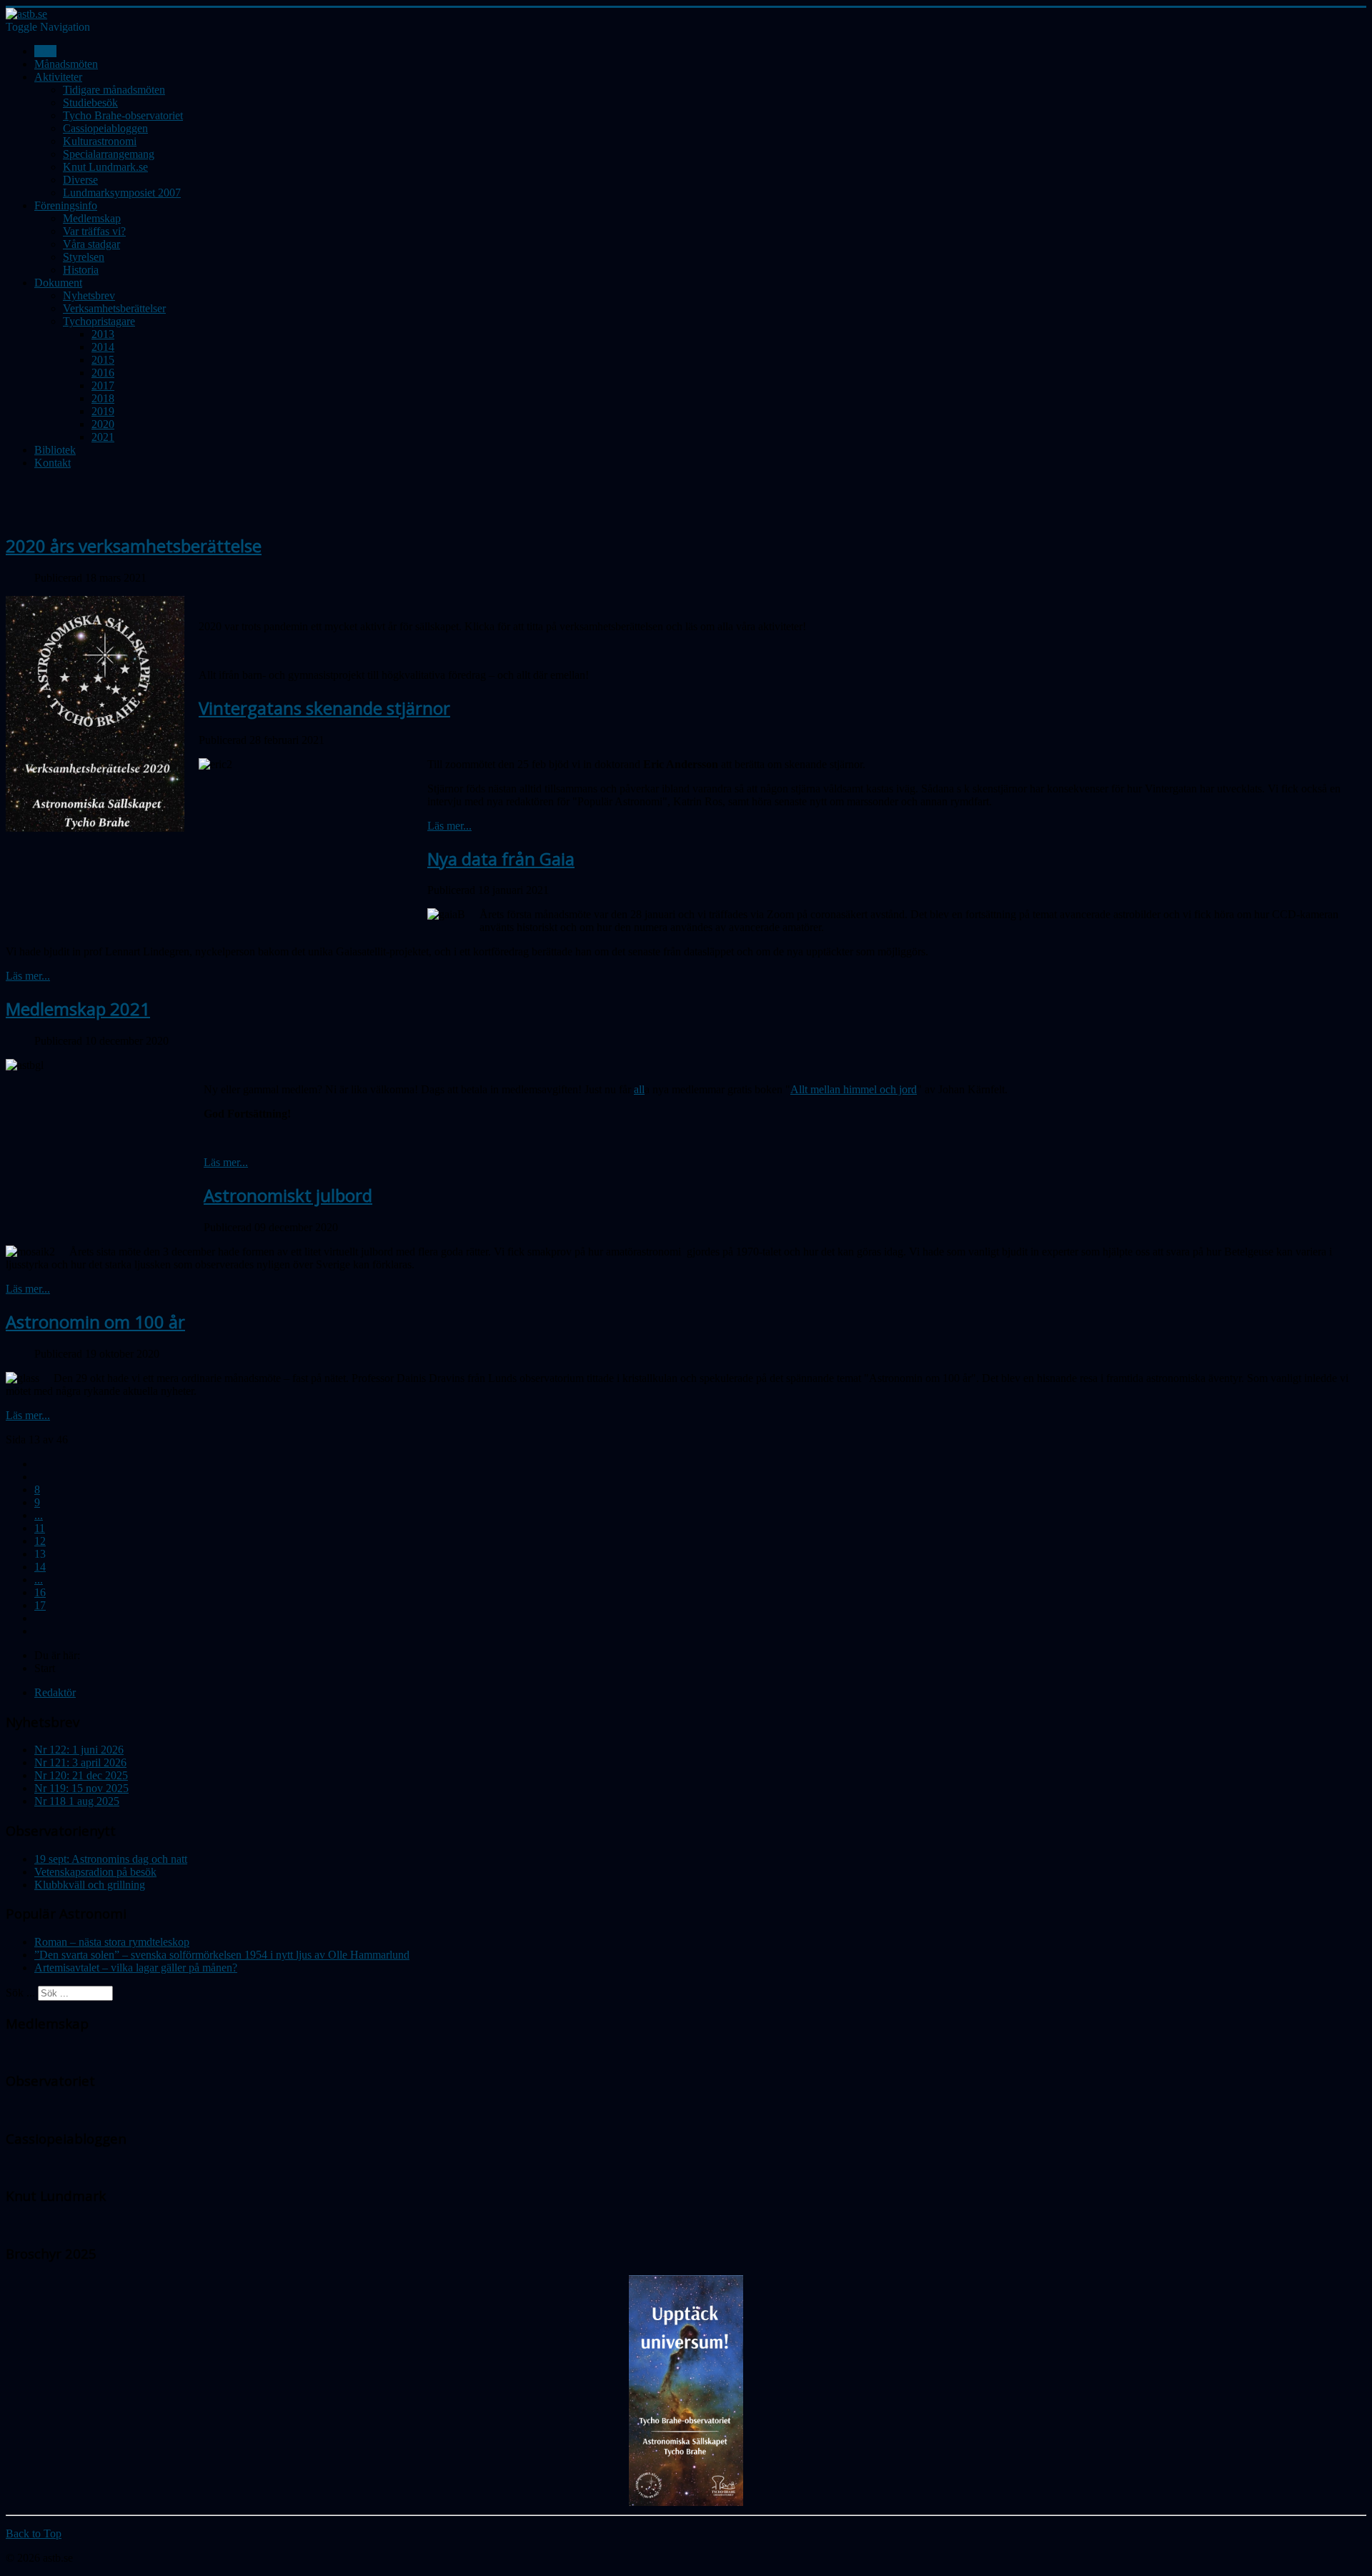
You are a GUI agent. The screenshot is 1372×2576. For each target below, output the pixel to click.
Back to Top (34, 2533)
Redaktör (55, 1692)
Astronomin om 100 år (95, 1322)
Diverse (80, 180)
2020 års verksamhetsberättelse (134, 546)
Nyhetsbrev (89, 295)
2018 (103, 398)
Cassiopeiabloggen (105, 128)
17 (40, 1605)
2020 (103, 424)
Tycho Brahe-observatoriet (123, 115)
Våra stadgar (91, 244)
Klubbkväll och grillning (90, 1885)
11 (40, 1528)
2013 (103, 334)
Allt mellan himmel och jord (854, 1089)
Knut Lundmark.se (105, 167)
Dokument (58, 283)
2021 (103, 437)
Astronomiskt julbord (288, 1195)
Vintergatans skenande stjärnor (324, 708)
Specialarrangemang (109, 154)
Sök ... (20, 1993)
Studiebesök (90, 103)
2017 (103, 386)
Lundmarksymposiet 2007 (122, 193)
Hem (45, 51)
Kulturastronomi (100, 141)
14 (40, 1567)
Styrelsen (84, 257)
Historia (81, 270)
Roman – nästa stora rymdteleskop (112, 1942)
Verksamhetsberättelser (114, 308)
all (639, 1089)
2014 (103, 347)
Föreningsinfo (66, 205)
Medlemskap (92, 218)
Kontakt (53, 463)
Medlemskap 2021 (78, 1009)
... (39, 1515)
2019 (103, 411)
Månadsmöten (66, 64)
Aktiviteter (58, 77)
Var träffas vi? (94, 231)
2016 (103, 373)
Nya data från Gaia (501, 859)
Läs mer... (449, 826)
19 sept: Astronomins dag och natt (111, 1859)
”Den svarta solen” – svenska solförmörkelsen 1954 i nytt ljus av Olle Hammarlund (222, 1955)
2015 (103, 360)
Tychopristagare (99, 321)
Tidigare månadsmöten (114, 90)
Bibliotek (55, 450)
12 (40, 1541)
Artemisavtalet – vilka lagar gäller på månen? (136, 1968)
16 (40, 1592)
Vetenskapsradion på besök (95, 1872)
